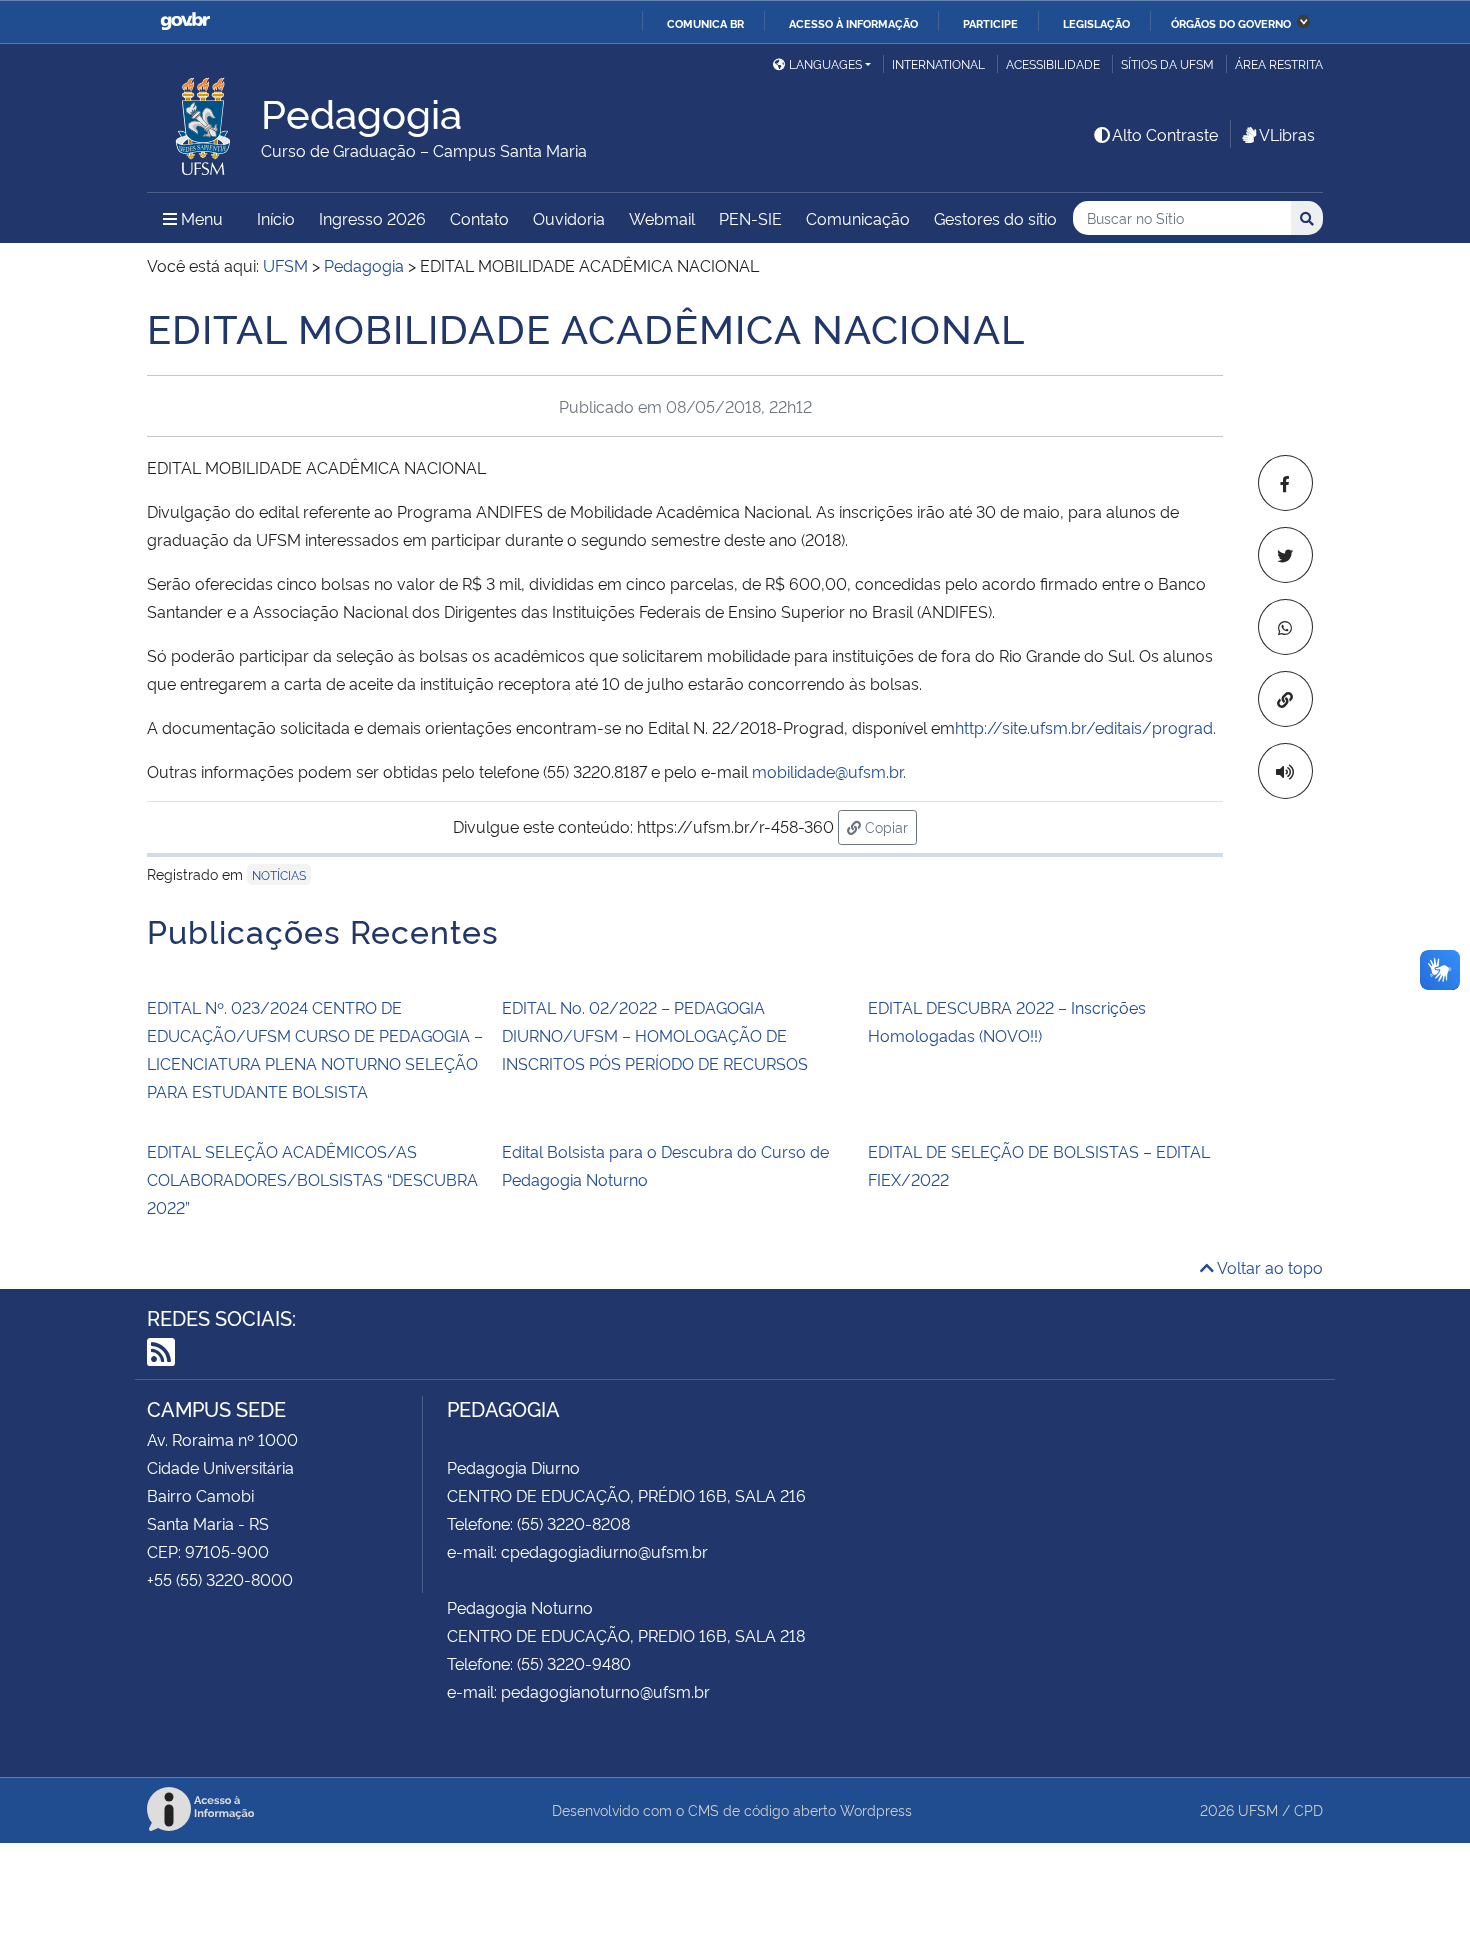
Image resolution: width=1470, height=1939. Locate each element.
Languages (825, 63)
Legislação (1096, 23)
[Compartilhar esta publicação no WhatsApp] (1285, 627)
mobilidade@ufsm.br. (829, 771)
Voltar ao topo (1268, 1267)
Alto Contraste (1165, 134)
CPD (1308, 1809)
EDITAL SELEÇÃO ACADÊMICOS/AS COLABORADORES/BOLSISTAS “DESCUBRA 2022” (312, 1179)
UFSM (1258, 1809)
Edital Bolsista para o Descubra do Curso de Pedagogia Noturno (665, 1165)
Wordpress (876, 1809)
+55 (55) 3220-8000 (220, 1579)
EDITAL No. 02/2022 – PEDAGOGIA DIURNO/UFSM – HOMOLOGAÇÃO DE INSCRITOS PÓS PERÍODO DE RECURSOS (655, 1035)
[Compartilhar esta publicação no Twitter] (1285, 555)
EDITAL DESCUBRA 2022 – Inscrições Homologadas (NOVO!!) (1007, 1021)
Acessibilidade (1053, 63)
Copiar (889, 826)
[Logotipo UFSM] (204, 121)
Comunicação (858, 218)
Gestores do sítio (995, 218)
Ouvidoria (569, 218)
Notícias (279, 874)
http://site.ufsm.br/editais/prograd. (1085, 727)
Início (276, 218)
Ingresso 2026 (372, 218)
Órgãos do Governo (1231, 23)
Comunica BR (705, 23)
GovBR (185, 21)
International (938, 63)
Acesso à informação (853, 23)
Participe (990, 23)
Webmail (662, 218)
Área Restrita (1279, 63)
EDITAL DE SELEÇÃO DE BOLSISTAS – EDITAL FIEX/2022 (1039, 1165)
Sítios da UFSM (1167, 63)
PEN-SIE (750, 218)
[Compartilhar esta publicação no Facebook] (1285, 483)
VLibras (1287, 134)
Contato (479, 218)
